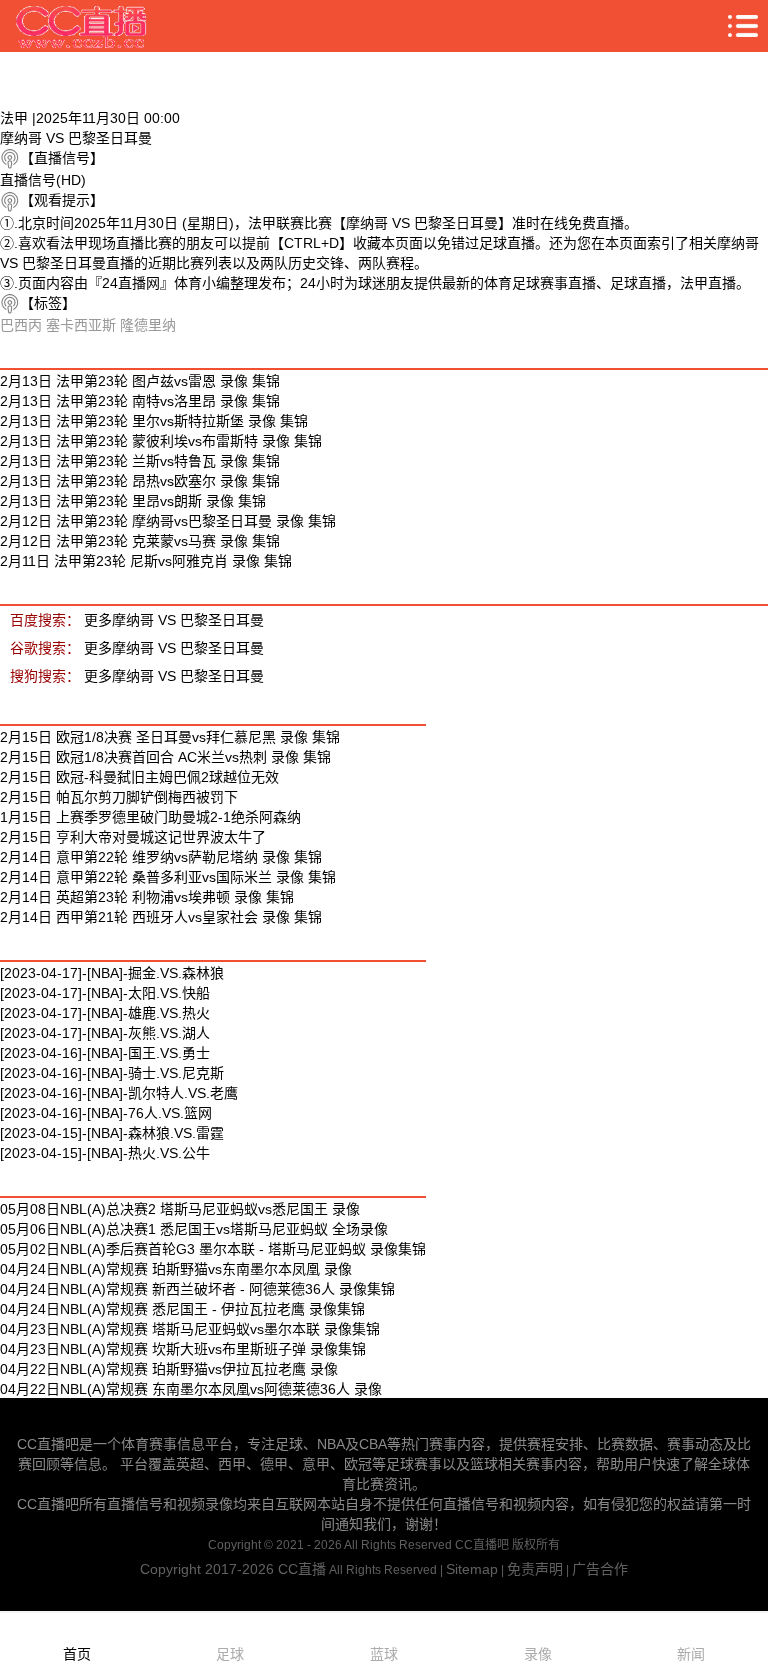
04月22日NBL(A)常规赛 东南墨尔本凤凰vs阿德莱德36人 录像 (191, 1389)
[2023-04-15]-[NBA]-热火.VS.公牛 (105, 1153)
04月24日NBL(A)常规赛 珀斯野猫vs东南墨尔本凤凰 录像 (176, 1269)
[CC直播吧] (82, 26)
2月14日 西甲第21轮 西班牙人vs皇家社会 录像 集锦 (161, 917)
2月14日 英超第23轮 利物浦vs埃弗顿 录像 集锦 (147, 897)
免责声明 (535, 1569)
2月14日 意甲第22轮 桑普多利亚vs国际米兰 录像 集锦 (168, 877)
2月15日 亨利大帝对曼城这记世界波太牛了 (133, 837)
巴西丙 (21, 325)
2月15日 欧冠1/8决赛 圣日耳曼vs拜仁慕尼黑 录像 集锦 (170, 737)
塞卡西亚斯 (81, 325)
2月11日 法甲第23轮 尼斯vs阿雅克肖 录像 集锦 (146, 561)
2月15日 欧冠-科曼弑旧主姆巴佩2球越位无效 (139, 777)
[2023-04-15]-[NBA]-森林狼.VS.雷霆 (112, 1133)
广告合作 (600, 1569)
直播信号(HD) (43, 180)
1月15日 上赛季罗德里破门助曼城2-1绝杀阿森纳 (150, 817)
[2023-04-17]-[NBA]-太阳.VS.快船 (105, 993)
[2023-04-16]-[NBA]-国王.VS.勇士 (105, 1053)
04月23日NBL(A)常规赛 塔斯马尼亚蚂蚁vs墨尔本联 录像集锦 (190, 1329)
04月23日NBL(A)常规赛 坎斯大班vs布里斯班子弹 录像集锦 (183, 1349)
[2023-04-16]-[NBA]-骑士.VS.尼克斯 (112, 1073)
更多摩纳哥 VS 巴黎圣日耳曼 (174, 620)
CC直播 (302, 1569)
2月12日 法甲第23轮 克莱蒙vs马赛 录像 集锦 (140, 541)
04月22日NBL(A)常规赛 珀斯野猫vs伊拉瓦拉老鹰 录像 (169, 1369)
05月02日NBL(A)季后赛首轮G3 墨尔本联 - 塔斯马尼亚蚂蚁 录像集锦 (213, 1249)
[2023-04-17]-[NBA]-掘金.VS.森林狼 (112, 973)
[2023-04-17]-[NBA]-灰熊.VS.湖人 (105, 1033)
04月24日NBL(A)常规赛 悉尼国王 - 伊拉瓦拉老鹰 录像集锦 (182, 1309)
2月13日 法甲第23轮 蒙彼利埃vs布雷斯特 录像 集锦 (161, 441)
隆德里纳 (148, 325)
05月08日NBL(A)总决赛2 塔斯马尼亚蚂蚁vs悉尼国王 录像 (180, 1209)
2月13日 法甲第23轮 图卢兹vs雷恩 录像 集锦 (140, 381)
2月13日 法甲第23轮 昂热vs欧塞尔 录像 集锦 (140, 481)
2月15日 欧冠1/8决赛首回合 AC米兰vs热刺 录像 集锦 (165, 757)
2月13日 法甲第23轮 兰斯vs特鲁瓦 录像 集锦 (140, 461)
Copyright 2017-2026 (209, 1569)
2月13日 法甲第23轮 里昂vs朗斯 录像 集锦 (133, 501)
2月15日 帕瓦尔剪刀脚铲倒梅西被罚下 (119, 797)
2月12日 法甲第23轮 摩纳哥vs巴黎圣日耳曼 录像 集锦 (168, 521)
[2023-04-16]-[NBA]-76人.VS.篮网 (106, 1113)
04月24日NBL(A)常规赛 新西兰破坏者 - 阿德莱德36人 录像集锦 (197, 1289)
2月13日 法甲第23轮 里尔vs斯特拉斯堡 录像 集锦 (154, 421)
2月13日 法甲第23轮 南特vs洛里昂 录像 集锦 (140, 401)
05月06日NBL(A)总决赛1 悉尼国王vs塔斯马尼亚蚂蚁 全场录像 (194, 1229)
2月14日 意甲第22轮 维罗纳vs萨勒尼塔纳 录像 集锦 (161, 857)
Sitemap (472, 1569)
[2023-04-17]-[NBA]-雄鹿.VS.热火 (105, 1013)
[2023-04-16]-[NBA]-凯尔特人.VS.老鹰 (119, 1093)
